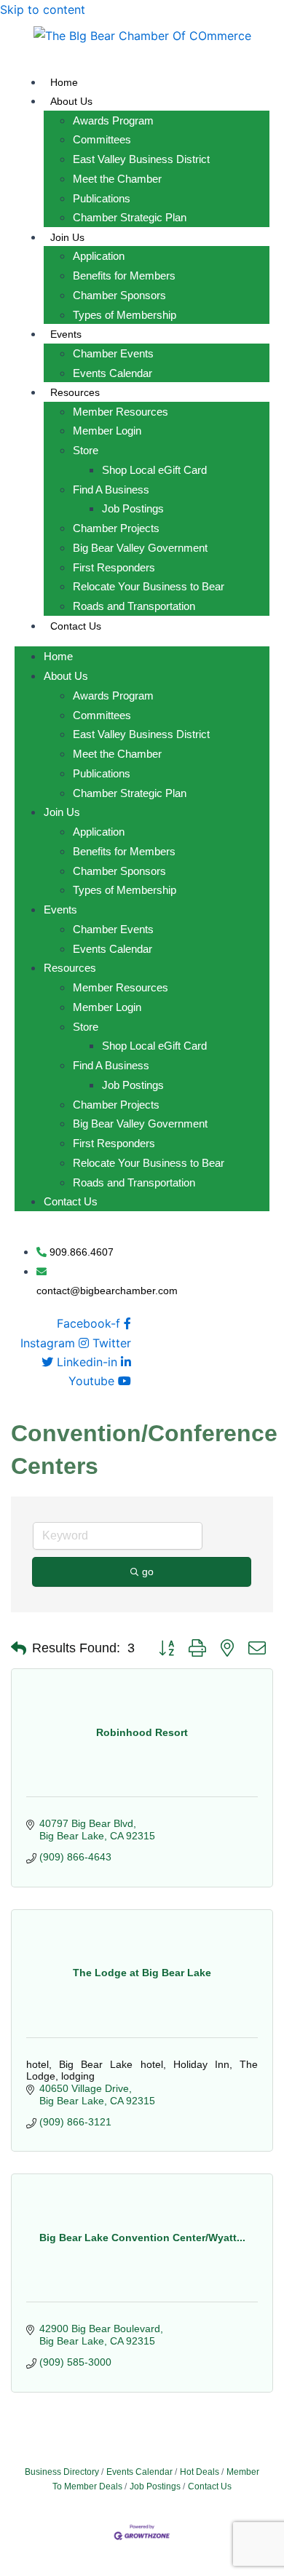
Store (86, 450)
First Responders (114, 567)
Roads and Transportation (134, 606)
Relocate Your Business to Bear (149, 586)
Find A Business (111, 490)
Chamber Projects (116, 528)
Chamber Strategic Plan (130, 217)
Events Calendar (113, 373)
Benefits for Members (124, 276)
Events (66, 334)
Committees (102, 139)
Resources (75, 392)
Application (99, 256)
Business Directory (62, 2472)
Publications (102, 198)
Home (64, 82)
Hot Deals (200, 2472)
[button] (19, 1649)
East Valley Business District (141, 159)
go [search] (148, 1572)
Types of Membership (125, 315)
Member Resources (121, 412)
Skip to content (43, 9)
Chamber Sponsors (119, 295)
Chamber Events (113, 353)
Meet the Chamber (117, 179)
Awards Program (113, 120)
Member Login (107, 431)
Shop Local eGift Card (154, 470)
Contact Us (76, 626)
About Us (71, 101)
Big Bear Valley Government (140, 548)
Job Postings (133, 508)
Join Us (67, 237)
